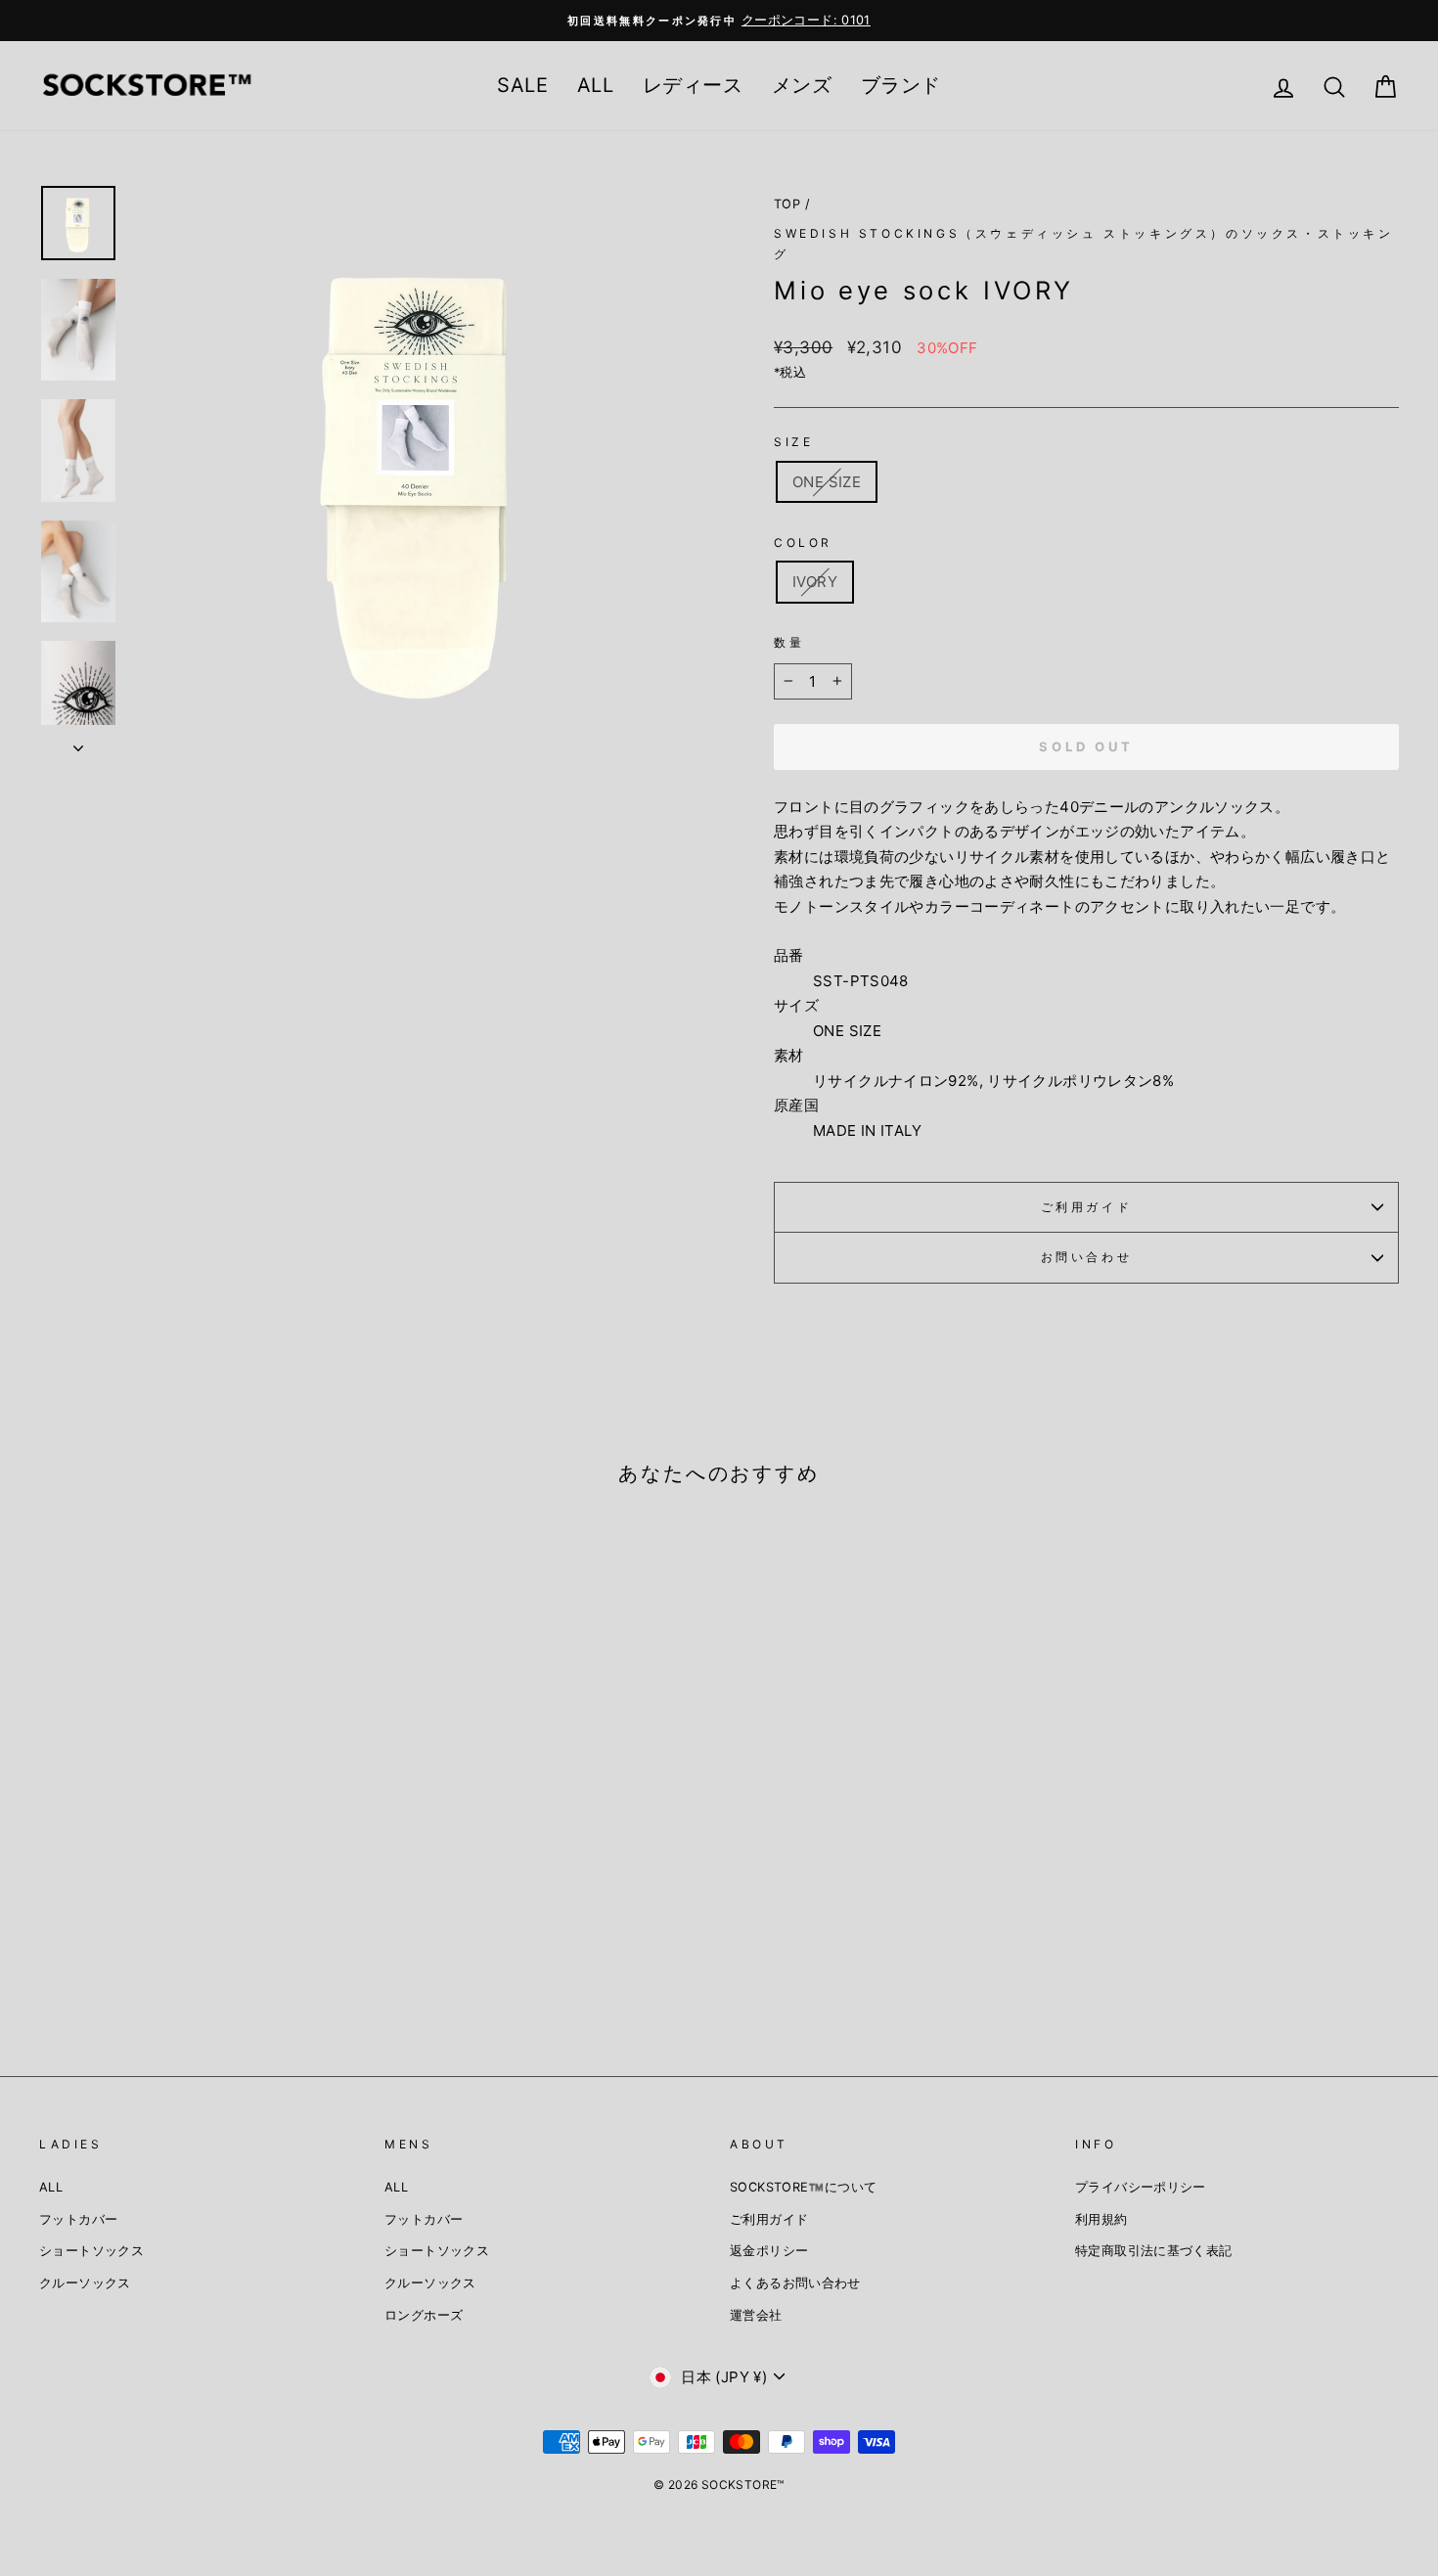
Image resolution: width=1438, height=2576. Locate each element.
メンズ (802, 85)
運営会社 (756, 2315)
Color (803, 542)
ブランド (901, 85)
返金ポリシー (769, 2251)
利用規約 (1101, 2219)
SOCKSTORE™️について (803, 2187)
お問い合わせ (1087, 1257)
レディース (693, 85)
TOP (787, 204)
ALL (595, 85)
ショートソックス (91, 2251)
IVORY (815, 582)
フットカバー (78, 2219)
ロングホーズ (424, 2315)
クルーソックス (85, 2283)
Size (793, 442)
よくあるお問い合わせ (795, 2283)
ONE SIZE (827, 482)
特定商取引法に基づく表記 (1154, 2251)
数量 (789, 642)
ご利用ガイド (1087, 1207)
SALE (522, 85)
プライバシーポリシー (1141, 2187)
